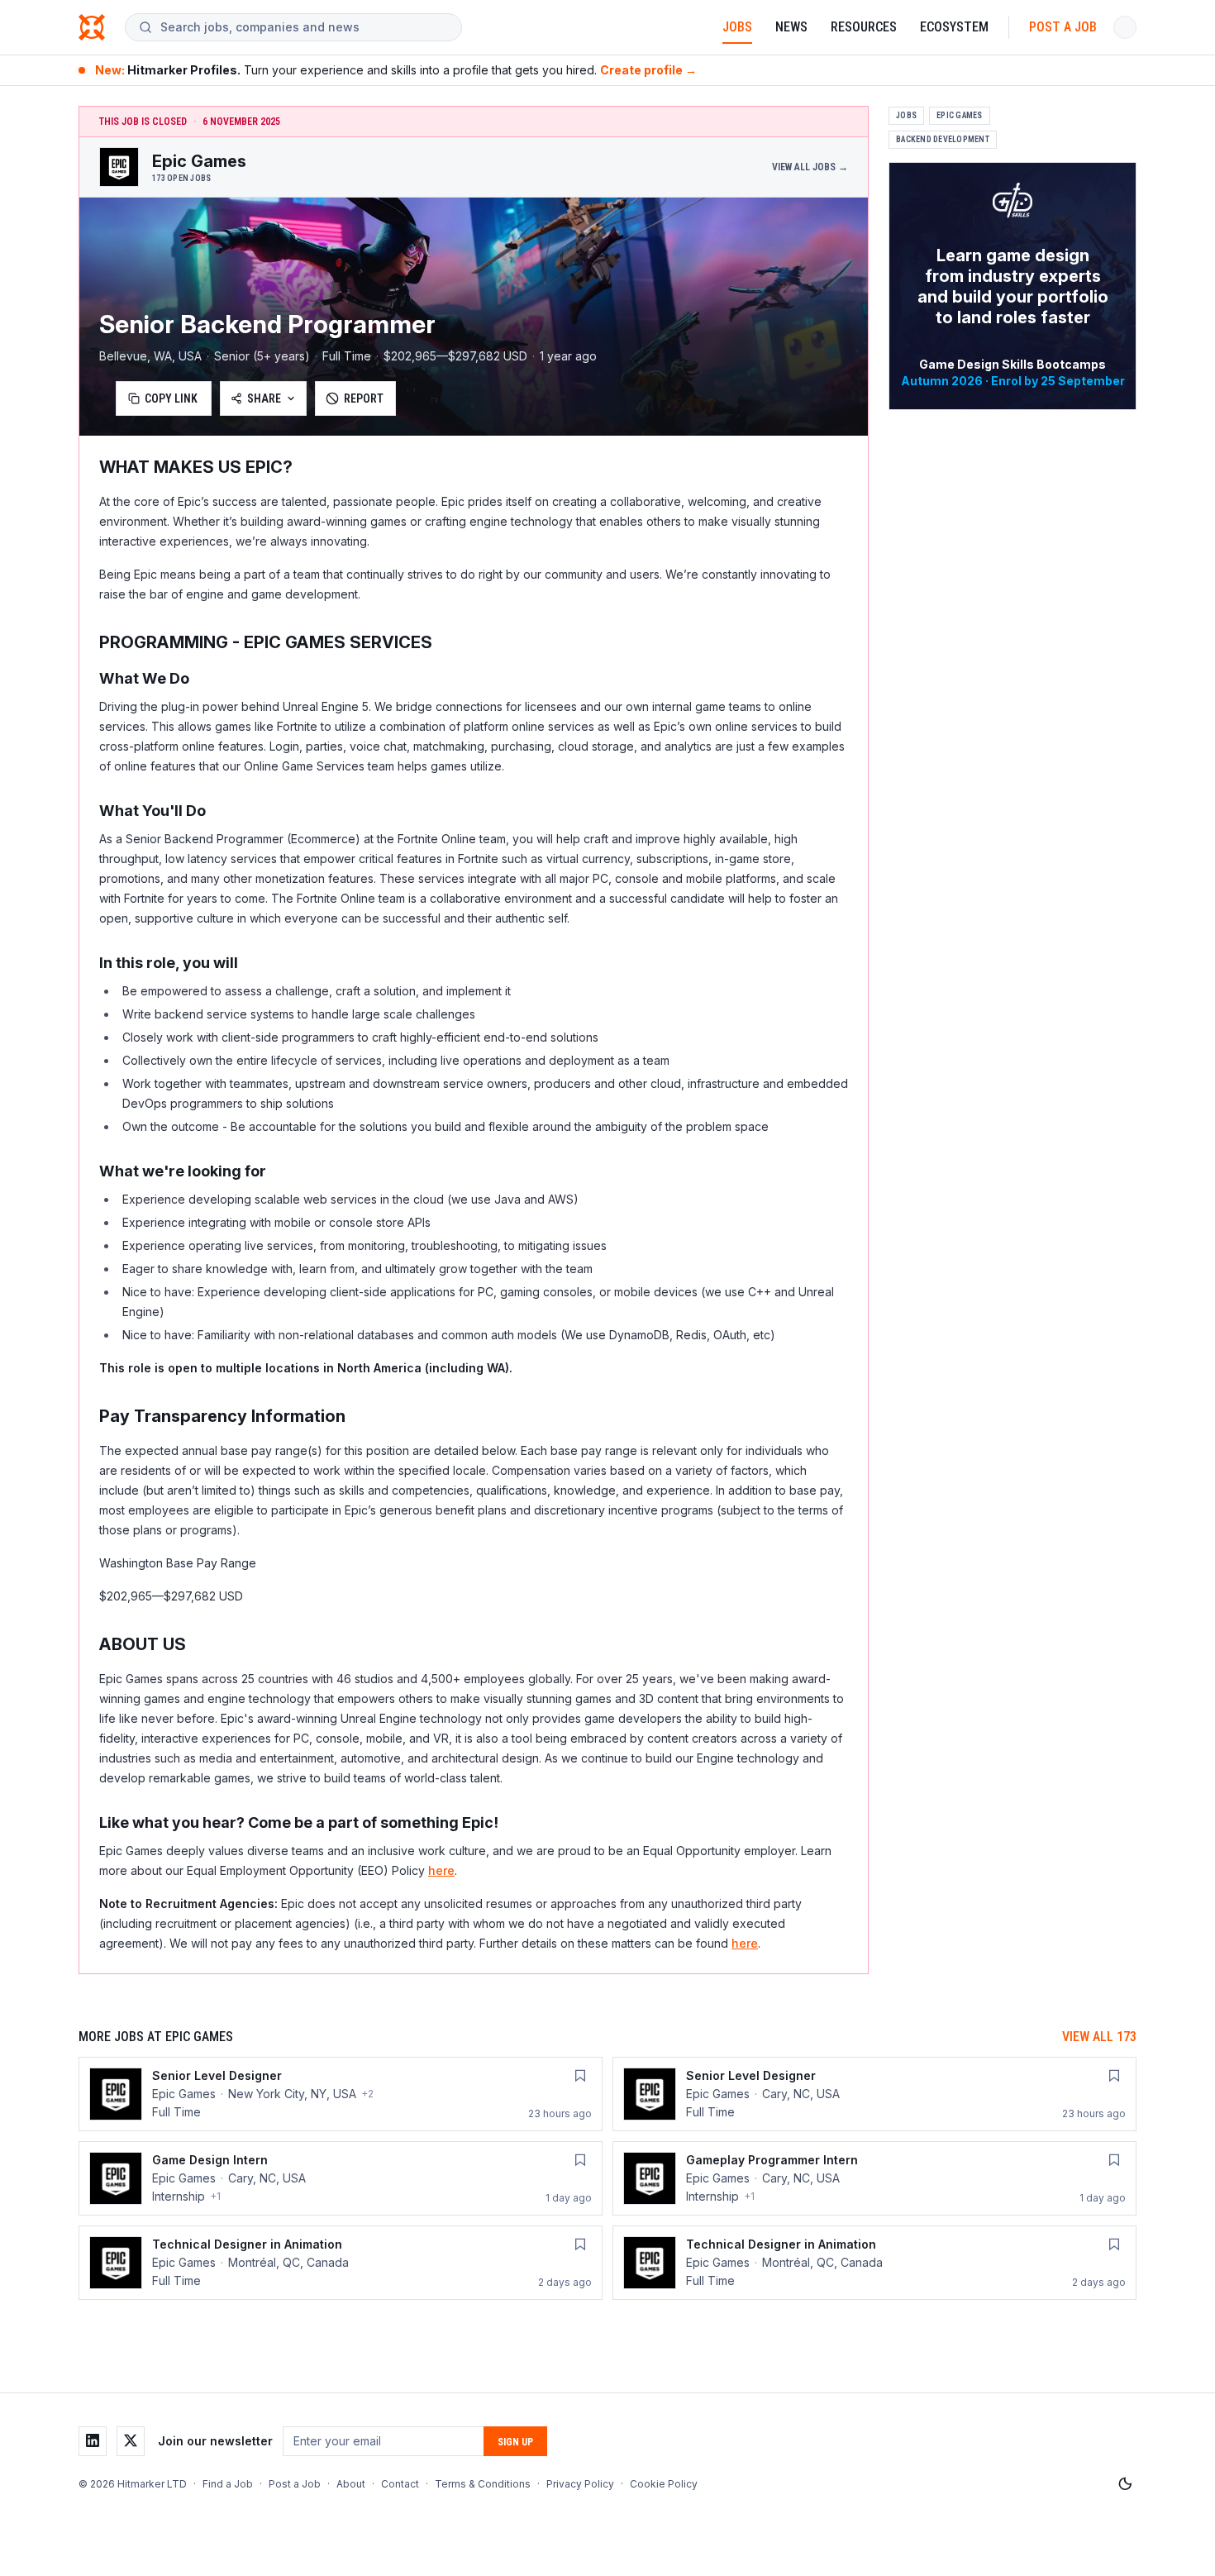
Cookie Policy (664, 2484)
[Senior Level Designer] (341, 2094)
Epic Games (960, 115)
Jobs (737, 27)
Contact (400, 2484)
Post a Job (1063, 27)
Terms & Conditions (483, 2484)
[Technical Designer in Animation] (341, 2263)
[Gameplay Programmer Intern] (874, 2178)
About (351, 2484)
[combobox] (304, 27)
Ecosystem (954, 27)
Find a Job (228, 2484)
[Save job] (580, 2076)
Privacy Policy (580, 2484)
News (791, 27)
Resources (864, 27)
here (441, 1870)
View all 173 (1099, 2037)
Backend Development (943, 139)
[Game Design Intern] (341, 2178)
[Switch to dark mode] (1125, 2484)
